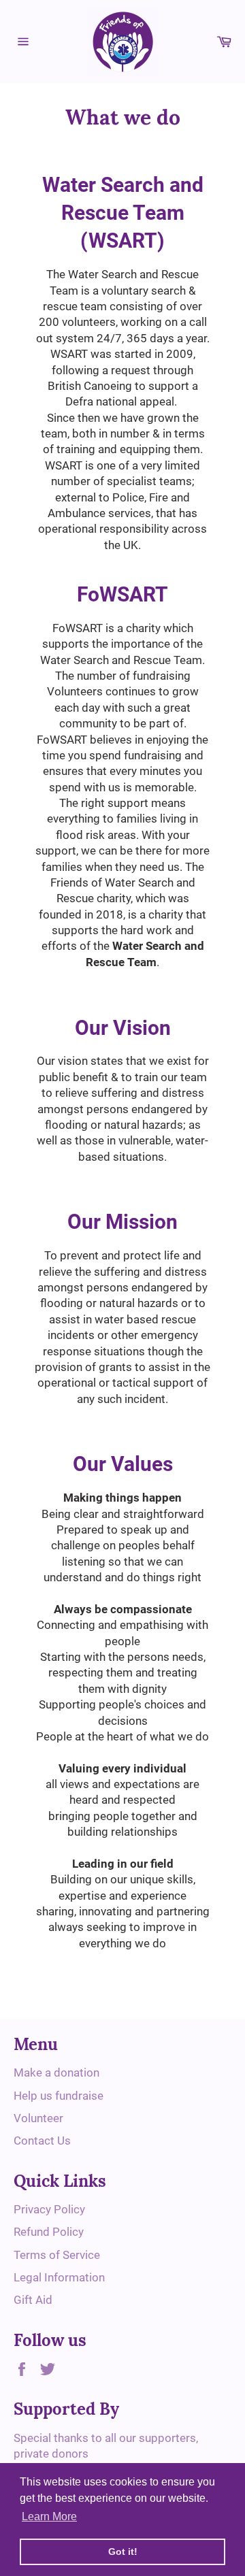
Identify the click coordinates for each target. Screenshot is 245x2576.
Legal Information (59, 2277)
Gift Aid (33, 2300)
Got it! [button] (123, 2552)
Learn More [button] (49, 2516)
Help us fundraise (59, 2096)
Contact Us (42, 2141)
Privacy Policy (49, 2209)
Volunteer (38, 2118)
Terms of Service (57, 2255)
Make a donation (56, 2073)
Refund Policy (49, 2232)
